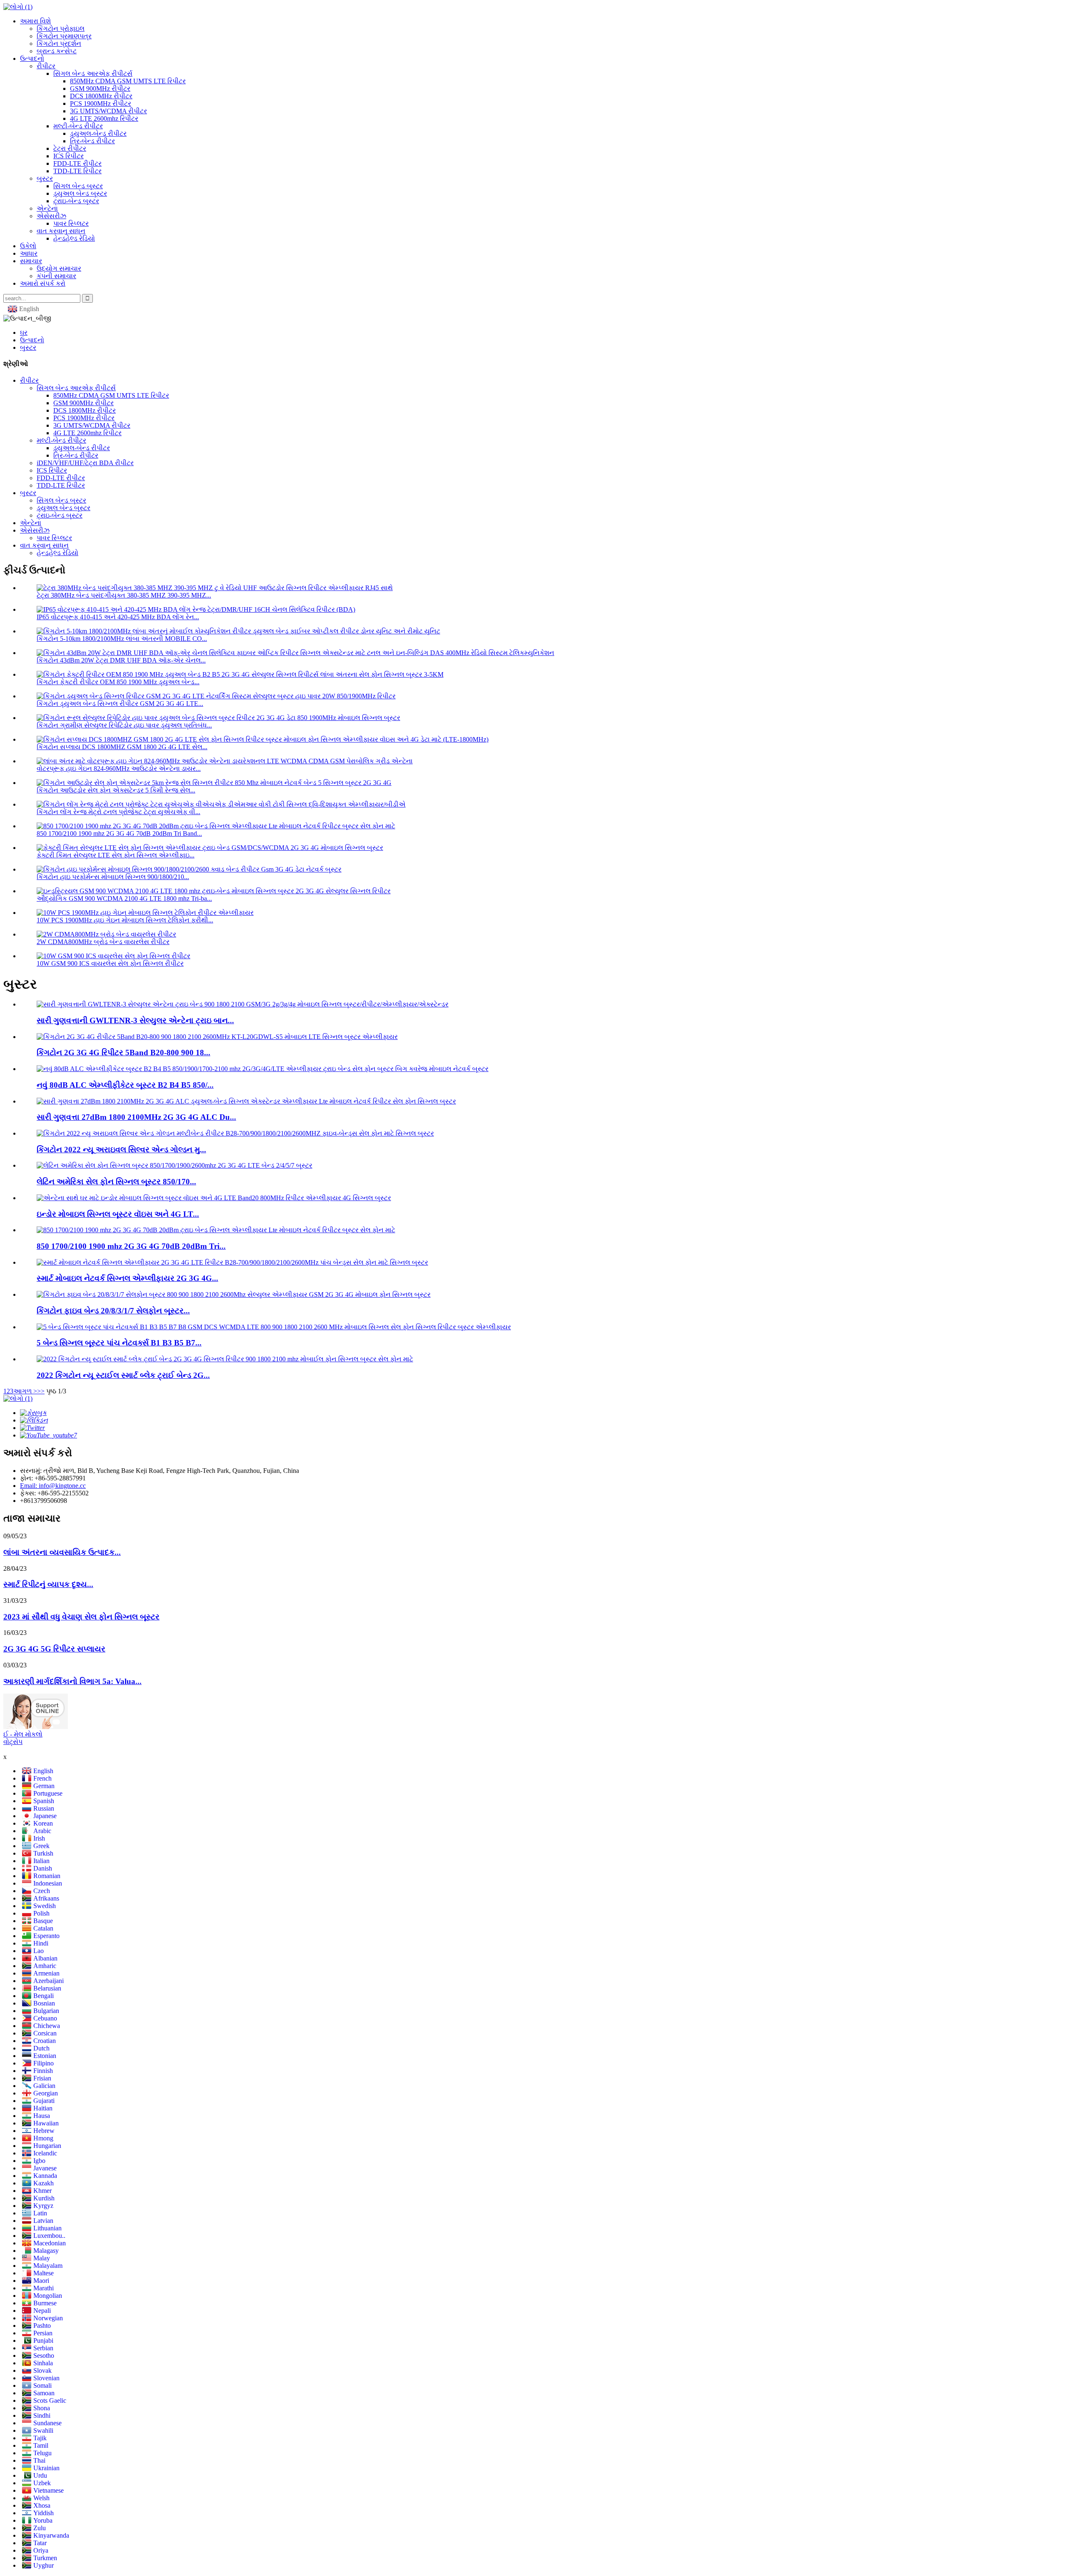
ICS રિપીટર (68, 156)
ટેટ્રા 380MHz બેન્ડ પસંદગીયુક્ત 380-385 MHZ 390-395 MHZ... (124, 595)
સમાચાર (31, 261)
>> (41, 1391)
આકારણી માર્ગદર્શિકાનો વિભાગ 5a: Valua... (72, 1681)
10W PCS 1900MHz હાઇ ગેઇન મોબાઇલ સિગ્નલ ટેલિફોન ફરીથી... (125, 920)
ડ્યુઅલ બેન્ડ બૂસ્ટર (80, 193)
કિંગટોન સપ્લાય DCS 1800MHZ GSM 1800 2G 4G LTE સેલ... (122, 747)
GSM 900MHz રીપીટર (100, 88)
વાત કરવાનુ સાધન (61, 231)
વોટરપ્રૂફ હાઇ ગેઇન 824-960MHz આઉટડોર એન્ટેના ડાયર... (119, 769)
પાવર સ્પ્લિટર (71, 223)
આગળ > (25, 1391)
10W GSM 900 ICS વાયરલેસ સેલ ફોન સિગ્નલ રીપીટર (110, 963)
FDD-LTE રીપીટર (77, 163)
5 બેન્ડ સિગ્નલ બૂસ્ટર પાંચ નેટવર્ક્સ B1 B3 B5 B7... (119, 1343)
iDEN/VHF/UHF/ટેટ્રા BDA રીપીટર (85, 463)
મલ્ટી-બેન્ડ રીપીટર (78, 126)
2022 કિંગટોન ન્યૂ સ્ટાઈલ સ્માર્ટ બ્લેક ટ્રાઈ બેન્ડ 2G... (123, 1375)
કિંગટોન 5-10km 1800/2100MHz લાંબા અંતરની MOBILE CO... (122, 639)
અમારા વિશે (35, 21)
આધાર (29, 253)
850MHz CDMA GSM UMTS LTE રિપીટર (128, 81)
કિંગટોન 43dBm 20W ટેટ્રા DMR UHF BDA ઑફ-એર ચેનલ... (121, 660)
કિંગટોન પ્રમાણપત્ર (64, 36)
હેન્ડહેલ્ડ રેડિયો (74, 238)
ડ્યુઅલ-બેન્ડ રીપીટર (98, 133)
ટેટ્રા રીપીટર (70, 148)
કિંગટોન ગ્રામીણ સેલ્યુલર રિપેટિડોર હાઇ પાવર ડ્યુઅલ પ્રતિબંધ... (124, 725)
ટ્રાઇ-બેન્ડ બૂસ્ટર (76, 201)
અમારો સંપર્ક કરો (43, 283)
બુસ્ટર (45, 178)
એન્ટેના (47, 208)
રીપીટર (46, 66)
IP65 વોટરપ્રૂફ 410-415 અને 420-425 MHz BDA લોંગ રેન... (118, 617)
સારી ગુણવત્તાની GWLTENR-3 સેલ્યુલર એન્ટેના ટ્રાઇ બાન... (135, 1020)
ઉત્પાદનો (32, 59)
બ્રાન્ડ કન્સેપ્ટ (57, 51)
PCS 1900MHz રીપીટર (101, 103)
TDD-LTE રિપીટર (77, 171)
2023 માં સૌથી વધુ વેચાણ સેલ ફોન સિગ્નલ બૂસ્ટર (81, 1617)
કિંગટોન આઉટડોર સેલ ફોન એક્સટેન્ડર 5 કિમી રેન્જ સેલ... (116, 790)
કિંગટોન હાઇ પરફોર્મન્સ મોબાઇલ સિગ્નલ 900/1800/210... (113, 877)
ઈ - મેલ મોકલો (23, 1734)
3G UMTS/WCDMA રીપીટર (108, 111)
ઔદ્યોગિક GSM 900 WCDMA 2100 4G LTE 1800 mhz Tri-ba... (124, 898)
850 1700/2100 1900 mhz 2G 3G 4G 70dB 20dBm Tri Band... (119, 833)
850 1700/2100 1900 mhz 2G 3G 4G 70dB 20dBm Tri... (131, 1246)
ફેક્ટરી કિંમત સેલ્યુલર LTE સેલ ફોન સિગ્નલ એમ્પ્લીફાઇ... (116, 855)
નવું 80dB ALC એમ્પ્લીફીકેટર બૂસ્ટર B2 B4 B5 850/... (125, 1085)
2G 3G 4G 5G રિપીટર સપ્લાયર (54, 1649)
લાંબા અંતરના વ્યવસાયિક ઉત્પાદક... (62, 1552)
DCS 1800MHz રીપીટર (101, 96)
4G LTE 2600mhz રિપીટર (104, 118)
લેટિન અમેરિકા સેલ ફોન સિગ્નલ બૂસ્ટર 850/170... (116, 1182)
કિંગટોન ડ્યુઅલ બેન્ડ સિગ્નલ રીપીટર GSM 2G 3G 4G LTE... (120, 704)
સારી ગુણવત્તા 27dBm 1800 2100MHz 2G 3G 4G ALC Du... (136, 1117)
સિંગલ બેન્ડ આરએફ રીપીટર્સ (93, 73)
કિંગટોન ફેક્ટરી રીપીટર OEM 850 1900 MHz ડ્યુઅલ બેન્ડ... (118, 682)
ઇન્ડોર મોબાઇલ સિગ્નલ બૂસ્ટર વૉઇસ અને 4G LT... (118, 1214)
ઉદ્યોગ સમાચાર (59, 268)
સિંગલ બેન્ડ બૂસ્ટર (78, 186)
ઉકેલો (28, 246)
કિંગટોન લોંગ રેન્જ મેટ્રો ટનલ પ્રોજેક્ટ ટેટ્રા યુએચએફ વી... (118, 812)
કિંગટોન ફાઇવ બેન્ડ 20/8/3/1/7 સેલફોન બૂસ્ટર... (113, 1311)
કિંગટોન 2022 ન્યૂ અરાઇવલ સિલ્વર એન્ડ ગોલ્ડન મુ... (121, 1150)
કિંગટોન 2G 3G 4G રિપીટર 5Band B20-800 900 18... (123, 1053)
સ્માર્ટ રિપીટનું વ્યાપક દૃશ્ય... (48, 1584)
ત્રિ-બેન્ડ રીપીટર (92, 141)
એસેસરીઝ (51, 216)
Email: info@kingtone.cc (53, 1486)
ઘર (24, 333)
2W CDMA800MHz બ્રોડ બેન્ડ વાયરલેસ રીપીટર (103, 942)
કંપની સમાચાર (56, 276)
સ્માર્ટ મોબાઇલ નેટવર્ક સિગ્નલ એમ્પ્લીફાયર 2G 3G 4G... (127, 1278)
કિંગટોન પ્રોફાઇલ (61, 29)
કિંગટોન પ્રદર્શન (59, 44)
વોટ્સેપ (13, 1742)
